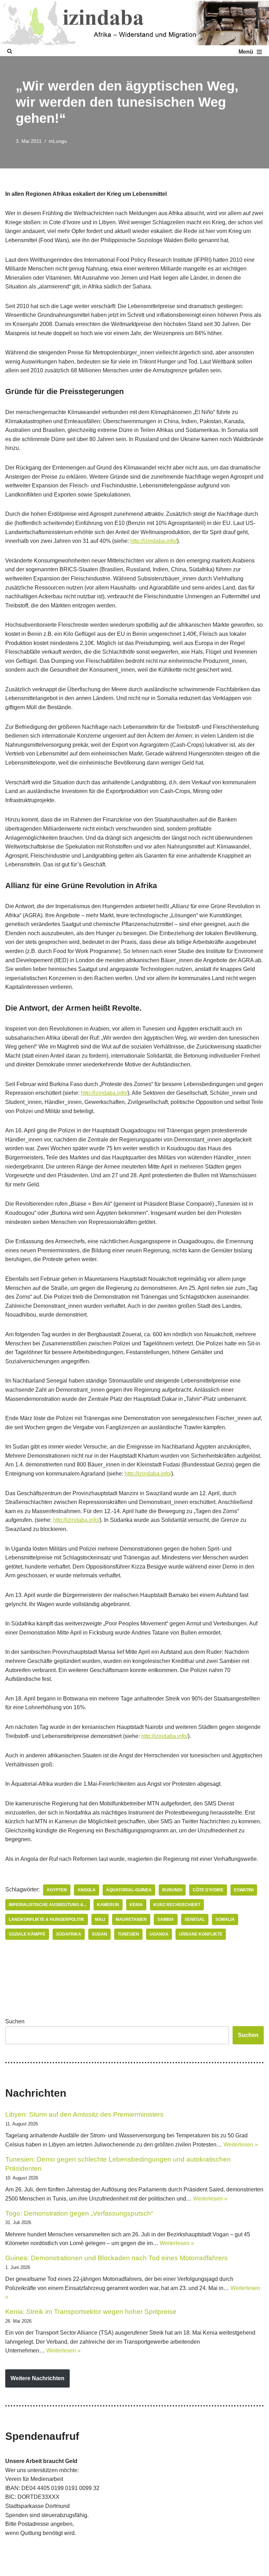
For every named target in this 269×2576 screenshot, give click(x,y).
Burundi (172, 1890)
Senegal (195, 1919)
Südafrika (69, 1934)
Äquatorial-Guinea (129, 1890)
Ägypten (57, 1890)
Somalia (225, 1919)
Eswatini (244, 1890)
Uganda (159, 1934)
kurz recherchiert (177, 1905)
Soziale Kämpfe (27, 1934)
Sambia (166, 1919)
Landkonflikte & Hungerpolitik (47, 1919)
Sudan (99, 1934)
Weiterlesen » (241, 2145)
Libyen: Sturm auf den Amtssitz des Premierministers (84, 2114)
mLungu (58, 141)
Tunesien (128, 1934)
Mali (100, 1919)
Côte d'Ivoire (208, 1890)
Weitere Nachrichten (37, 2378)
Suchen (15, 2021)
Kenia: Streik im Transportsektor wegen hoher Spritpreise (91, 2312)
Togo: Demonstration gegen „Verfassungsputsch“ (79, 2213)
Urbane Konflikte (201, 1934)
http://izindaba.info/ (154, 541)
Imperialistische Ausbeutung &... (48, 1905)
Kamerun (108, 1905)
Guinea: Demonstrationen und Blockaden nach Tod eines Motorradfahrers (116, 2258)
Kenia (136, 1905)
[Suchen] (10, 51)
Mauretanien (131, 1919)
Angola (87, 1890)
